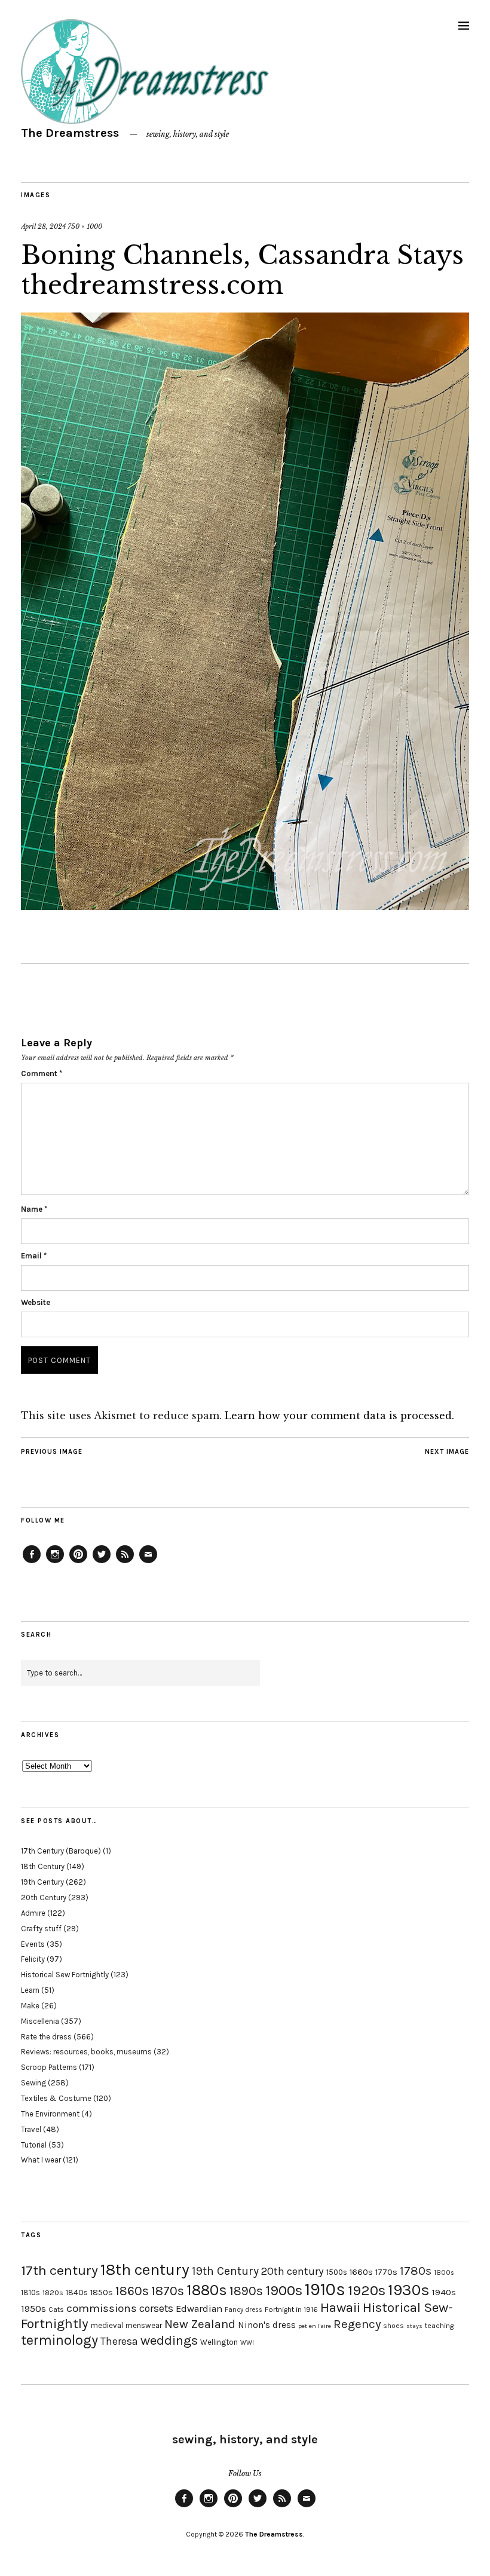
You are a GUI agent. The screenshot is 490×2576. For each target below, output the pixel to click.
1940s (444, 2292)
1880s (207, 2290)
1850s (102, 2292)
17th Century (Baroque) (61, 1851)
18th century (145, 2269)
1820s (53, 2292)
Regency (357, 2324)
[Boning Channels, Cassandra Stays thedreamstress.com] (245, 906)
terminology (59, 2340)
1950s (33, 2309)
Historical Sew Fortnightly (65, 1975)
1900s (284, 2290)
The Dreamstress (70, 133)
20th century (293, 2271)
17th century (59, 2270)
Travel (31, 2129)
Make (30, 2006)
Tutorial (34, 2145)
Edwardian (199, 2309)
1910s (325, 2289)
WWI (247, 2343)
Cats (56, 2309)
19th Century (42, 1882)
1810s (30, 2292)
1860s (132, 2291)
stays (414, 2326)
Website (36, 1302)
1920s (367, 2290)
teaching (439, 2326)
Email (34, 1256)
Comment (42, 1073)
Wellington (219, 2342)
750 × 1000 (85, 226)
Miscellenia (40, 2021)
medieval (107, 2325)
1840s (77, 2292)
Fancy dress (244, 2310)
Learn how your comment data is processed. (339, 1416)
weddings (169, 2340)
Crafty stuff (41, 1929)
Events (33, 1944)
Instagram (55, 1563)
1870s (168, 2291)
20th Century (44, 1897)
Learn (30, 1990)
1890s (246, 2291)
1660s (361, 2272)
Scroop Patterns (49, 2067)
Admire (33, 1913)
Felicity (33, 1959)
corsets (156, 2308)
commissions (102, 2308)
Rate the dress (46, 2037)
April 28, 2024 (43, 226)
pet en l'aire (315, 2326)
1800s (444, 2273)
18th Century (43, 1866)
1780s (416, 2271)
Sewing (33, 2083)
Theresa (119, 2341)
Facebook (32, 1563)
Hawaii (340, 2307)
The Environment (50, 2114)
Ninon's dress (267, 2325)
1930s (409, 2290)
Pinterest (78, 1563)
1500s (337, 2272)
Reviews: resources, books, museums (86, 2052)
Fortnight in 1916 (291, 2309)
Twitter (102, 1563)
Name (34, 1209)
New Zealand (200, 2324)
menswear (144, 2325)
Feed (125, 1563)
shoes (393, 2326)
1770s (386, 2272)
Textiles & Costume (56, 2098)
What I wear (41, 2160)
